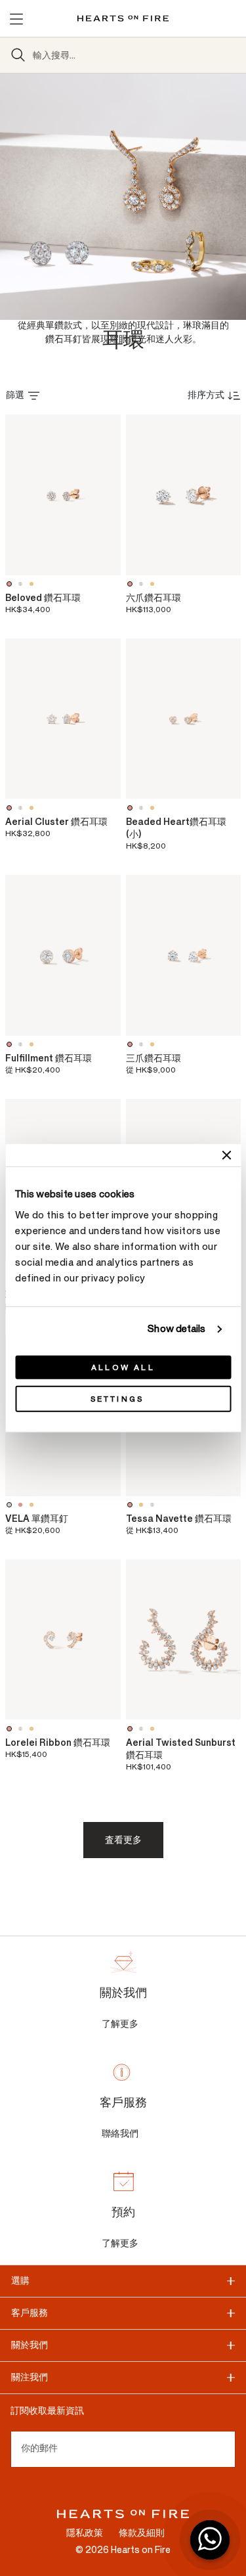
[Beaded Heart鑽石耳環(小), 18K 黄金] (154, 808)
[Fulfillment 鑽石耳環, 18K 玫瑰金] (11, 1044)
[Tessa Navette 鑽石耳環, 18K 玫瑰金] (132, 1505)
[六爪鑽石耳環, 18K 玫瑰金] (132, 584)
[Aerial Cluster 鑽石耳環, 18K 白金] (22, 808)
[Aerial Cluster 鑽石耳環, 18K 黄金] (33, 808)
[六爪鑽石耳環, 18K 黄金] (154, 584)
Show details (176, 1329)
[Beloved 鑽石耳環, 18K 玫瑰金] (11, 584)
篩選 (15, 395)
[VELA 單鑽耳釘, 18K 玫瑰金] (22, 1505)
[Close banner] (226, 1155)
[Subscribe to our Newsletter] (230, 2449)
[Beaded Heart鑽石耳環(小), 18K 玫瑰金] (132, 808)
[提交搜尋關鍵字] (18, 55)
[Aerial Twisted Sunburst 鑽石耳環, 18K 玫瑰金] (132, 1729)
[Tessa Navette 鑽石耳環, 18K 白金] (154, 1505)
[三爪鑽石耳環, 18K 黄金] (154, 1044)
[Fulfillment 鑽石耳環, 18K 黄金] (33, 1044)
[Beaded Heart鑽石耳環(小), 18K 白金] (143, 808)
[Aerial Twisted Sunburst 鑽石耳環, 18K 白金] (143, 1729)
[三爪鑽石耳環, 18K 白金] (143, 1044)
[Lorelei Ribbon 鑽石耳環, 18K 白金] (22, 1729)
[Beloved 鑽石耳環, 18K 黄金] (33, 584)
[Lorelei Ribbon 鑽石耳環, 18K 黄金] (33, 1729)
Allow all (123, 1367)
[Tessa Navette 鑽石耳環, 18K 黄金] (143, 1505)
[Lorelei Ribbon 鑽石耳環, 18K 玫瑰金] (11, 1729)
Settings (117, 1398)
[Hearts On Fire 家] (123, 18)
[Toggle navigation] (16, 18)
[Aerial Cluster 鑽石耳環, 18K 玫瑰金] (11, 808)
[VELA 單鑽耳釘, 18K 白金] (11, 1505)
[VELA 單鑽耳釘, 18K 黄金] (33, 1505)
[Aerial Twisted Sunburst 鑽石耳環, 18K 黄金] (154, 1729)
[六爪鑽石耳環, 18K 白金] (143, 584)
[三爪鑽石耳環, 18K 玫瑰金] (132, 1044)
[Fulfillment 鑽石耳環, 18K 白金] (22, 1044)
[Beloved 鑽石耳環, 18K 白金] (22, 584)
